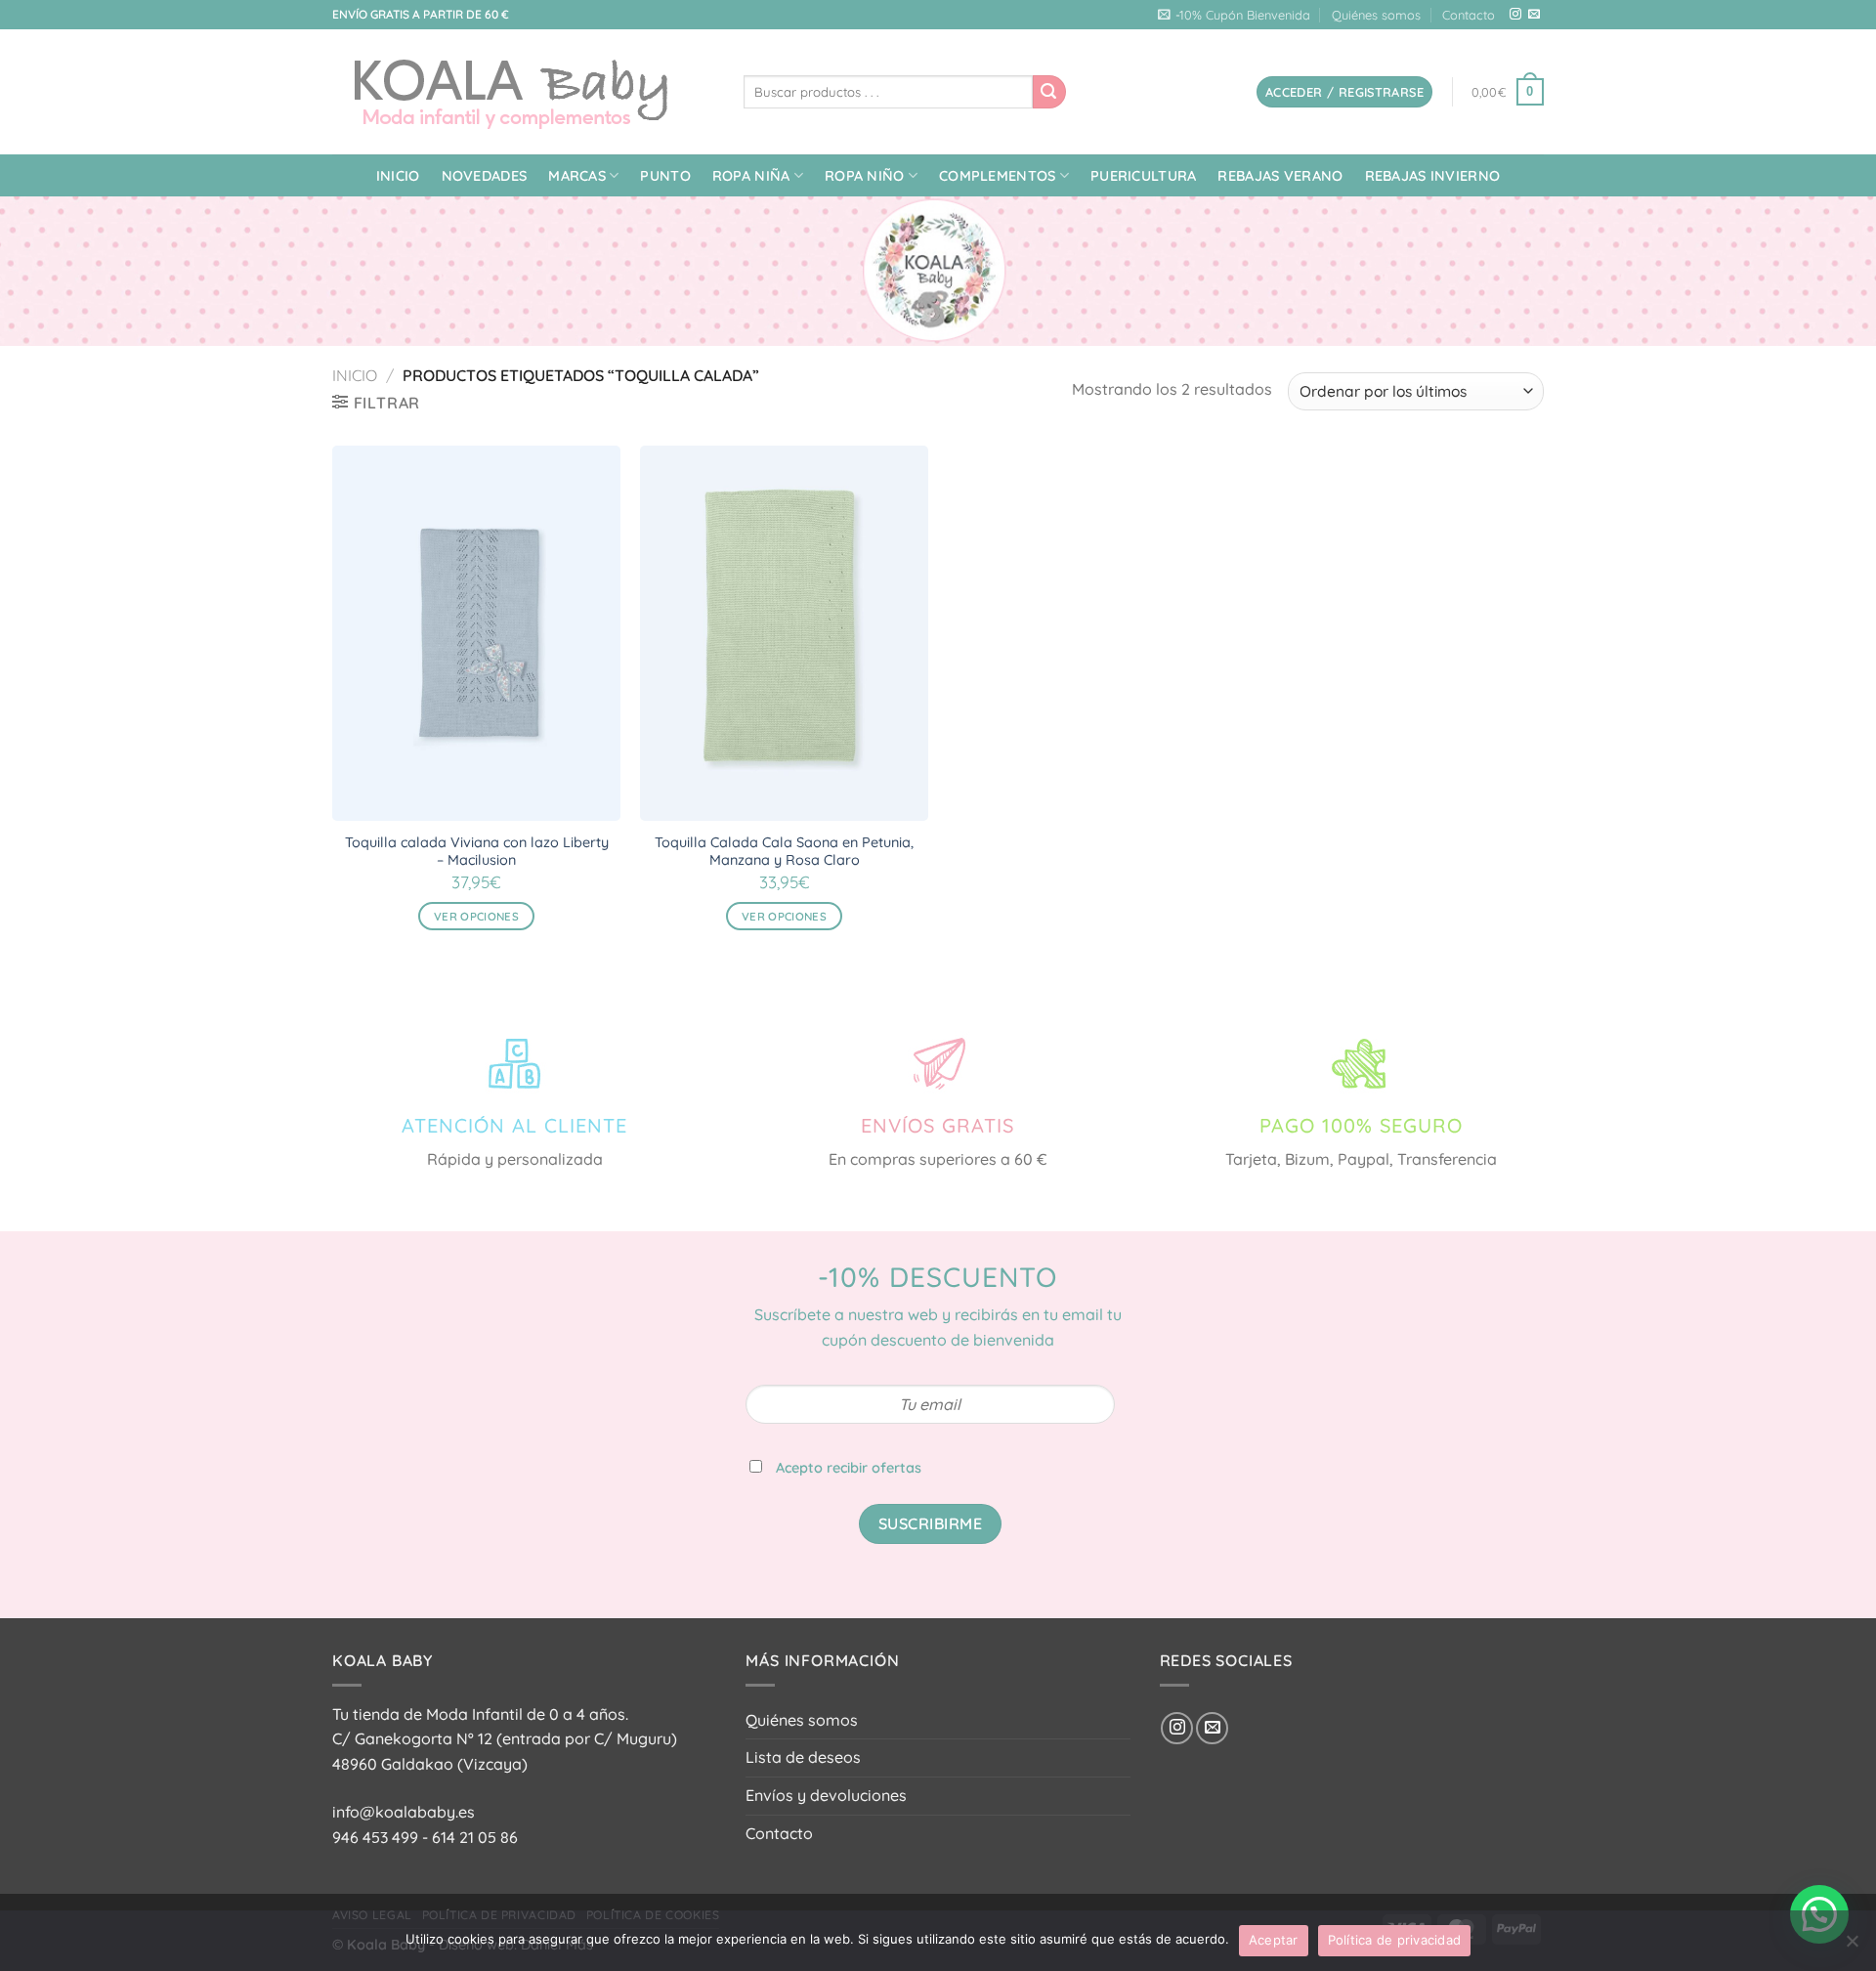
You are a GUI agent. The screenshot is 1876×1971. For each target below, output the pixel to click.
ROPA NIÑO (865, 176)
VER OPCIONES (476, 916)
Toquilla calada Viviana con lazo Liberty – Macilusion (477, 852)
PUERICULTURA (1143, 176)
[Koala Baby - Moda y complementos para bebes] (523, 92)
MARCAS (577, 176)
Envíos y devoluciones (826, 1795)
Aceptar (1274, 1940)
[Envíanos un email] (1534, 15)
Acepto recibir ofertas (849, 1468)
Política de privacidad (1395, 1940)
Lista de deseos (803, 1757)
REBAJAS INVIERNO (1433, 176)
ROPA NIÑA (751, 176)
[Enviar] (1049, 92)
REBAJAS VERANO (1280, 176)
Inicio (398, 176)
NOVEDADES (485, 176)
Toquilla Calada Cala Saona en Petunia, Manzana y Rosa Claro (784, 852)
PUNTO (665, 176)
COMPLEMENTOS (997, 176)
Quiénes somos (1376, 15)
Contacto (1469, 15)
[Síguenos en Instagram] (1515, 15)
